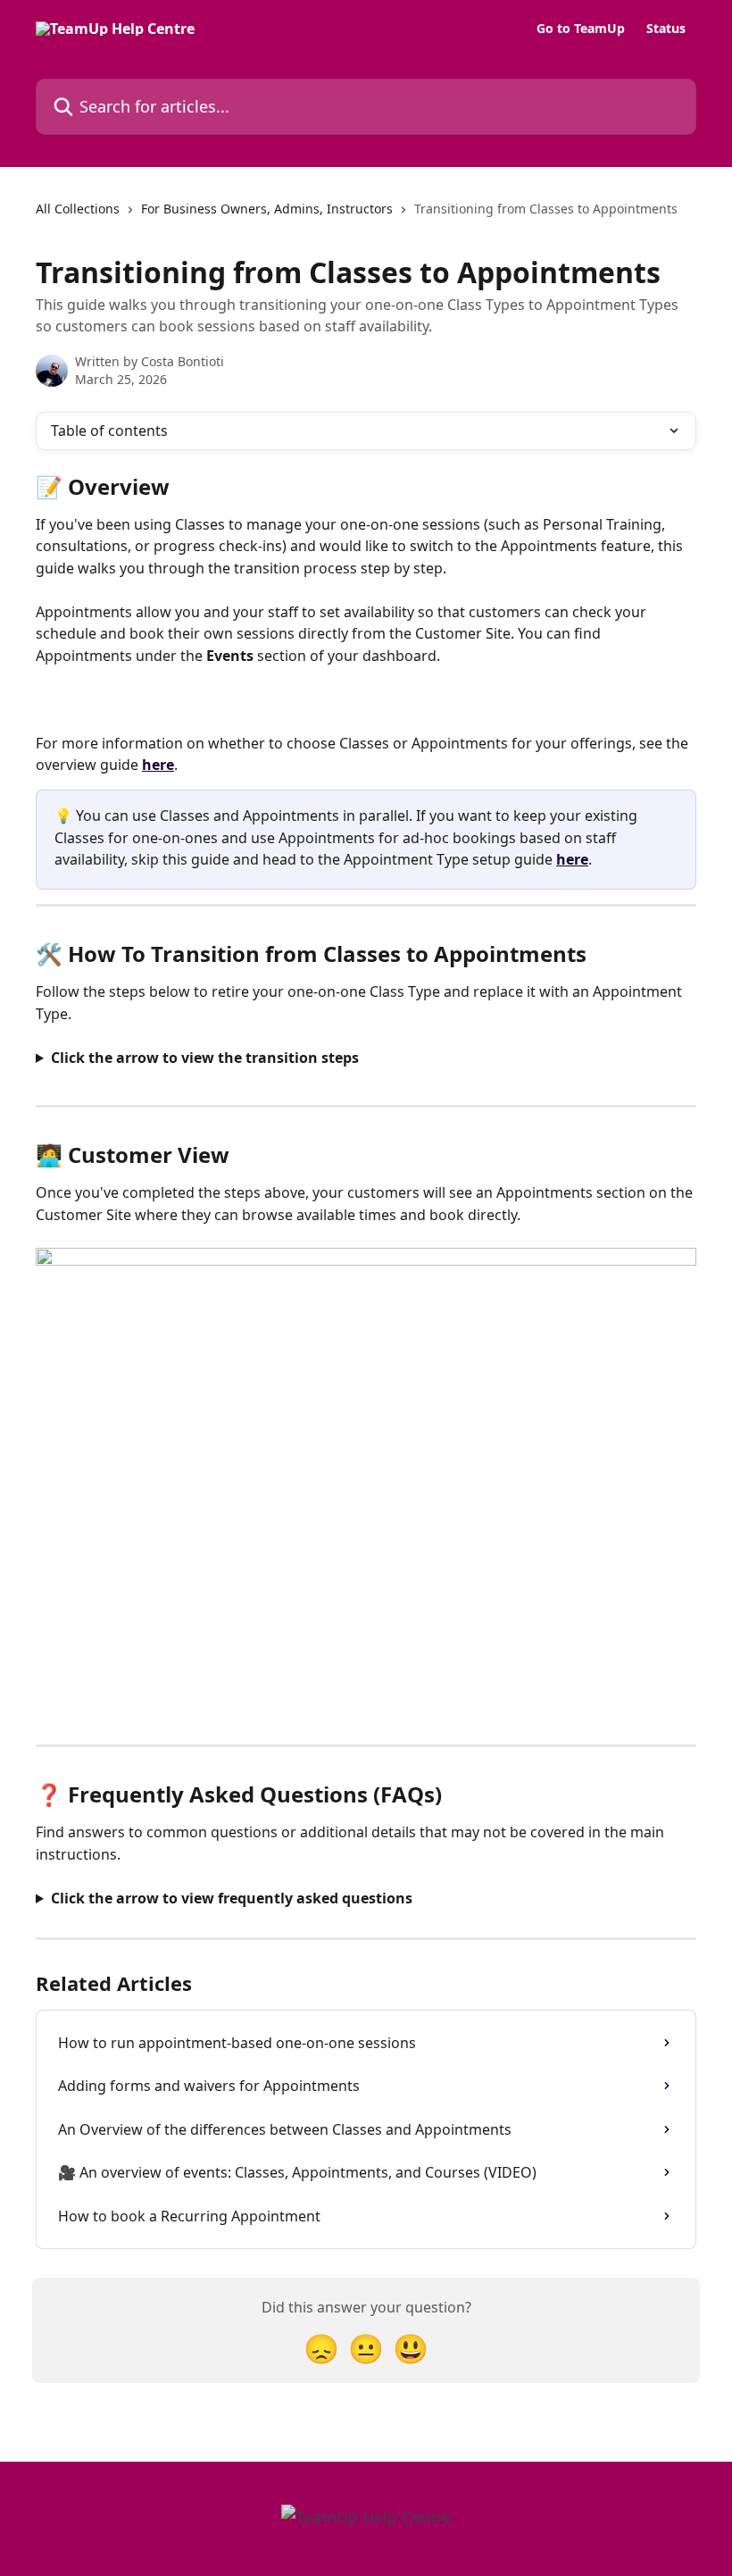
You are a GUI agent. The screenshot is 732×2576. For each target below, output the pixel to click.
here (158, 765)
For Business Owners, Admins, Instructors (267, 209)
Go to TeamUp (581, 29)
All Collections (78, 209)
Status (666, 29)
